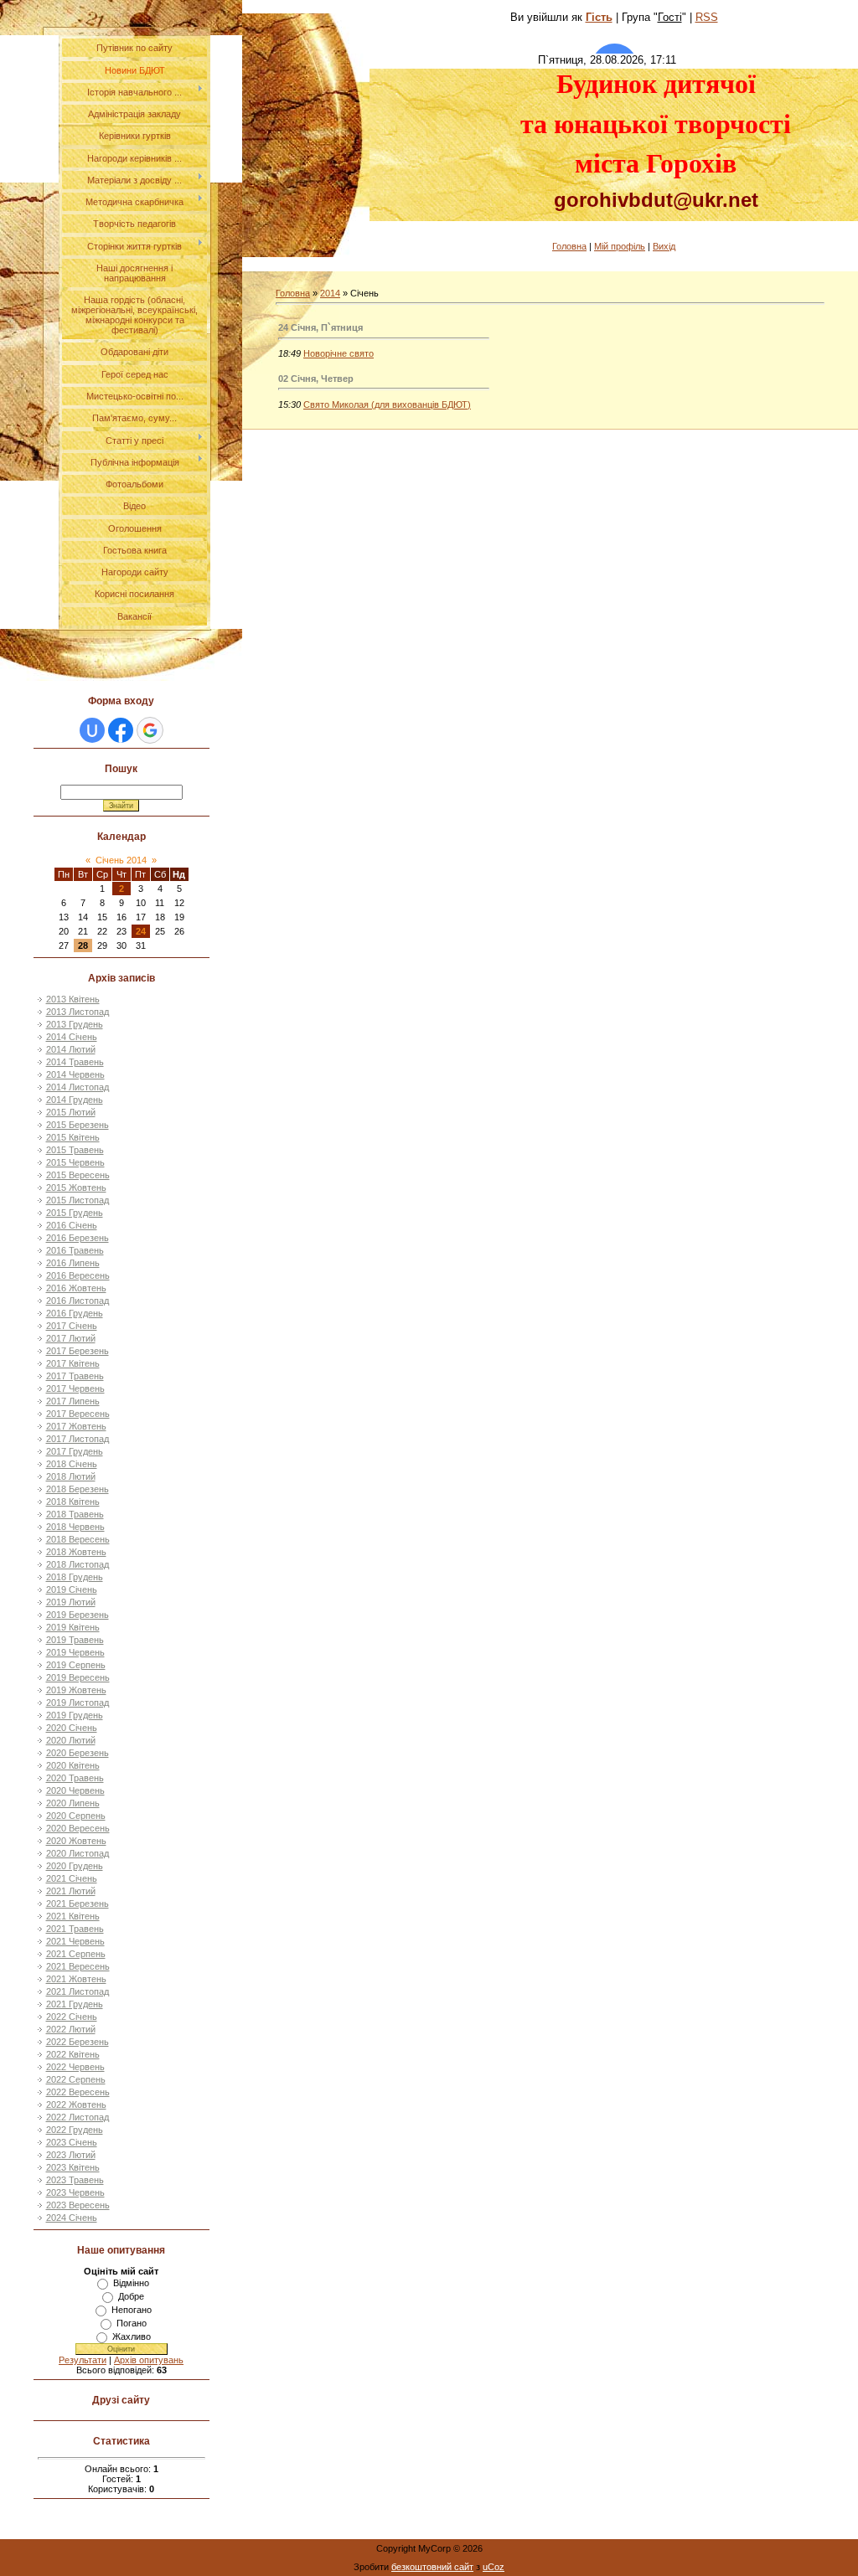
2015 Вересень (78, 1175)
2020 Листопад (78, 1853)
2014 (330, 293)
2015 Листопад (78, 1200)
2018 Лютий (71, 1476)
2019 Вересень (78, 1677)
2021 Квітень (73, 1916)
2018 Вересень (78, 1539)
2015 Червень (75, 1162)
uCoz (494, 2567)
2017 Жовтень (76, 1426)
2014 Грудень (75, 1100)
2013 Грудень (75, 1024)
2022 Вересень (78, 2092)
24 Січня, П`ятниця (320, 327)
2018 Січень (72, 1464)
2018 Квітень (73, 1502)
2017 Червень (75, 1388)
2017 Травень (75, 1376)
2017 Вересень (78, 1414)
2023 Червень (75, 2192)
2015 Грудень (75, 1213)
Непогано (132, 2310)
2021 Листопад (78, 1991)
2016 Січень (72, 1225)
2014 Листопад (78, 1087)
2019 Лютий (71, 1602)
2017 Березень (78, 1351)
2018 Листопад (78, 1564)
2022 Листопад (78, 2117)
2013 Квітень (73, 999)
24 (141, 931)
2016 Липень (73, 1263)
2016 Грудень (75, 1313)
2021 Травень (75, 1929)
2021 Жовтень (76, 1979)
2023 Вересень (78, 2205)
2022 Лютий (71, 2029)
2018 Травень (75, 1514)
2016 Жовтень (76, 1288)
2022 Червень (75, 2067)
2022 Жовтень (76, 2105)
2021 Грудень (75, 2004)
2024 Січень (72, 2218)
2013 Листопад (78, 1012)
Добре (131, 2296)
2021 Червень (75, 1941)
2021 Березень (78, 1904)
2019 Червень (75, 1652)
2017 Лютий (71, 1338)
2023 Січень (72, 2142)
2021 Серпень (76, 1954)
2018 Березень (78, 1489)
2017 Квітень (73, 1363)
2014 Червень (75, 1074)
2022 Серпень (76, 2079)
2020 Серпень (76, 1816)
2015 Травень (75, 1150)
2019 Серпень (76, 1665)
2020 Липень (73, 1803)
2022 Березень (78, 2042)
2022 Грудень (75, 2130)
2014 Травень (75, 1062)
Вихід (664, 246)
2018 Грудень (75, 1577)
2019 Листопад (78, 1703)
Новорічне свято (339, 353)
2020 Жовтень (76, 1841)
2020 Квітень (73, 1765)
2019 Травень (75, 1640)
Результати (83, 2360)
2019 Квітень (73, 1627)
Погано (132, 2323)
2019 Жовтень (76, 1690)
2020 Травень (75, 1778)
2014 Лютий (71, 1049)
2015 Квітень (73, 1137)
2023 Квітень (73, 2167)
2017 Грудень (75, 1451)
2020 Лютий (71, 1740)
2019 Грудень (75, 1715)
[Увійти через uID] (92, 730)
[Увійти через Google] (150, 730)
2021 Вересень (78, 1966)
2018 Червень (75, 1527)
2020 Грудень (75, 1866)
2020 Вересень (78, 1828)
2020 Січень (72, 1728)
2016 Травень (75, 1250)
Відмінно (131, 2283)
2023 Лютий (71, 2155)
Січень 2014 (121, 860)
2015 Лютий (71, 1112)
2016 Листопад (78, 1301)
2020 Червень (75, 1790)
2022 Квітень (73, 2054)
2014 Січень (72, 1037)
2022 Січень (72, 2017)
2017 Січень (72, 1326)
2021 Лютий (71, 1891)
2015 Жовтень (76, 1188)
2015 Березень (78, 1125)
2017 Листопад (78, 1439)
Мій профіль (620, 246)
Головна (569, 246)
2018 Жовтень (76, 1552)
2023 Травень (75, 2180)
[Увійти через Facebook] (121, 730)
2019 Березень (78, 1615)
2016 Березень (78, 1238)
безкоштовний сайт (432, 2567)
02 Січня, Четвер (316, 379)
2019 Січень (72, 1589)
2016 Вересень (78, 1275)
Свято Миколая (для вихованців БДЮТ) (387, 404)
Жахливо (132, 2336)
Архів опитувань (149, 2360)
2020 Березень (78, 1753)
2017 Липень (73, 1401)
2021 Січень (72, 1878)
